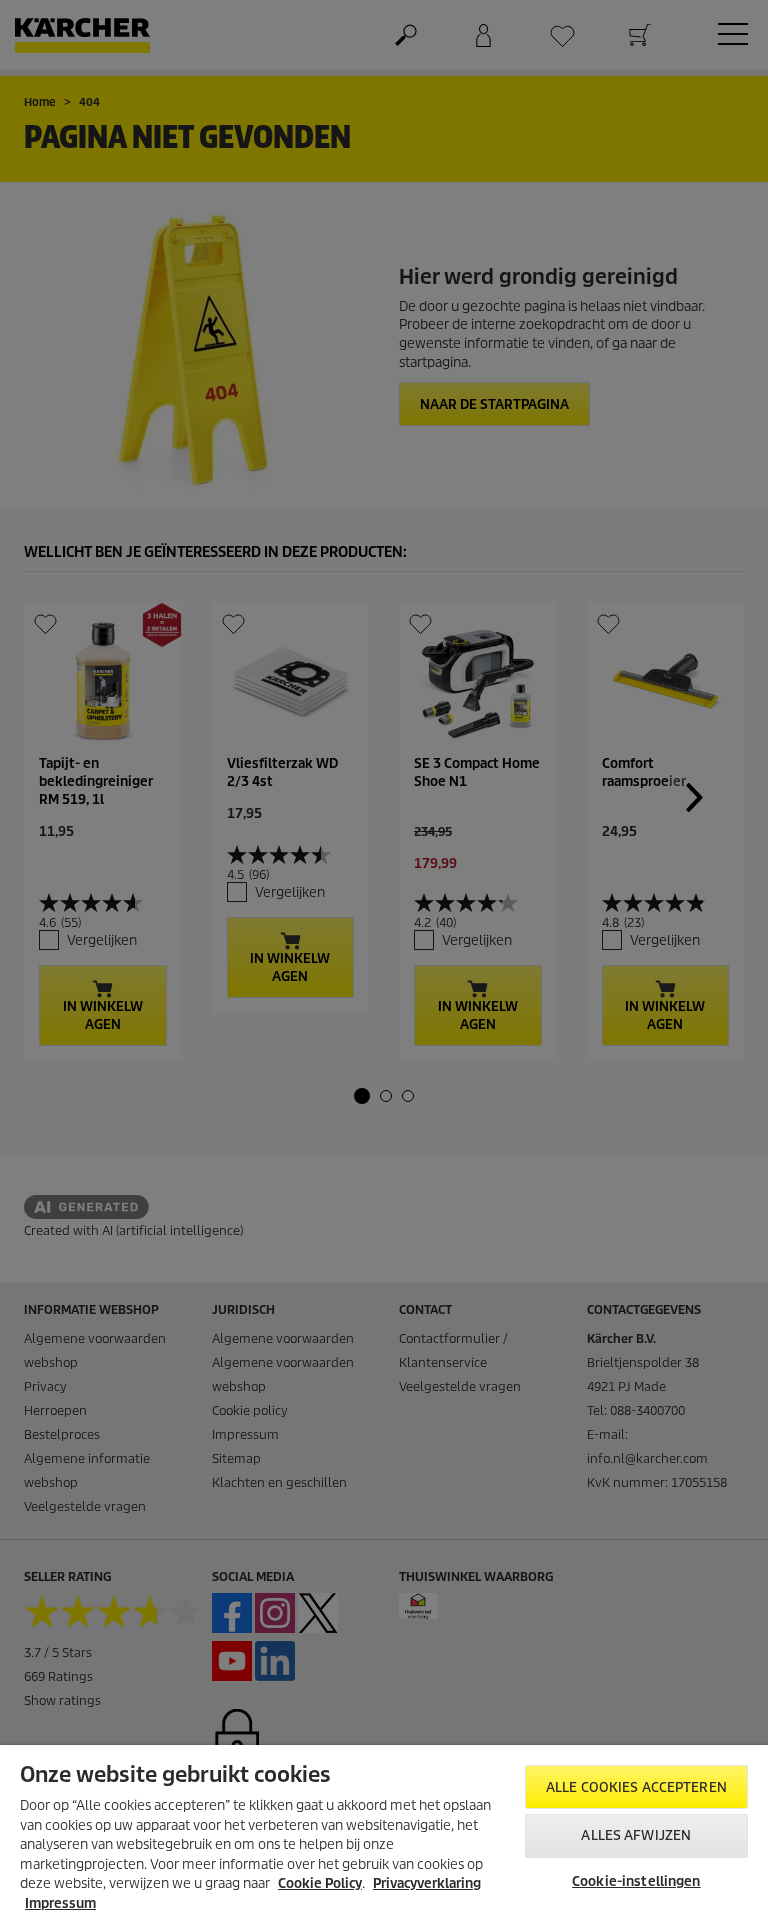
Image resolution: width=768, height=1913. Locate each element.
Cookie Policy (320, 1883)
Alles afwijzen (636, 1835)
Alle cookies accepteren (636, 1787)
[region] (384, 1829)
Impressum (60, 1903)
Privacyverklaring (427, 1883)
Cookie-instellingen (636, 1881)
